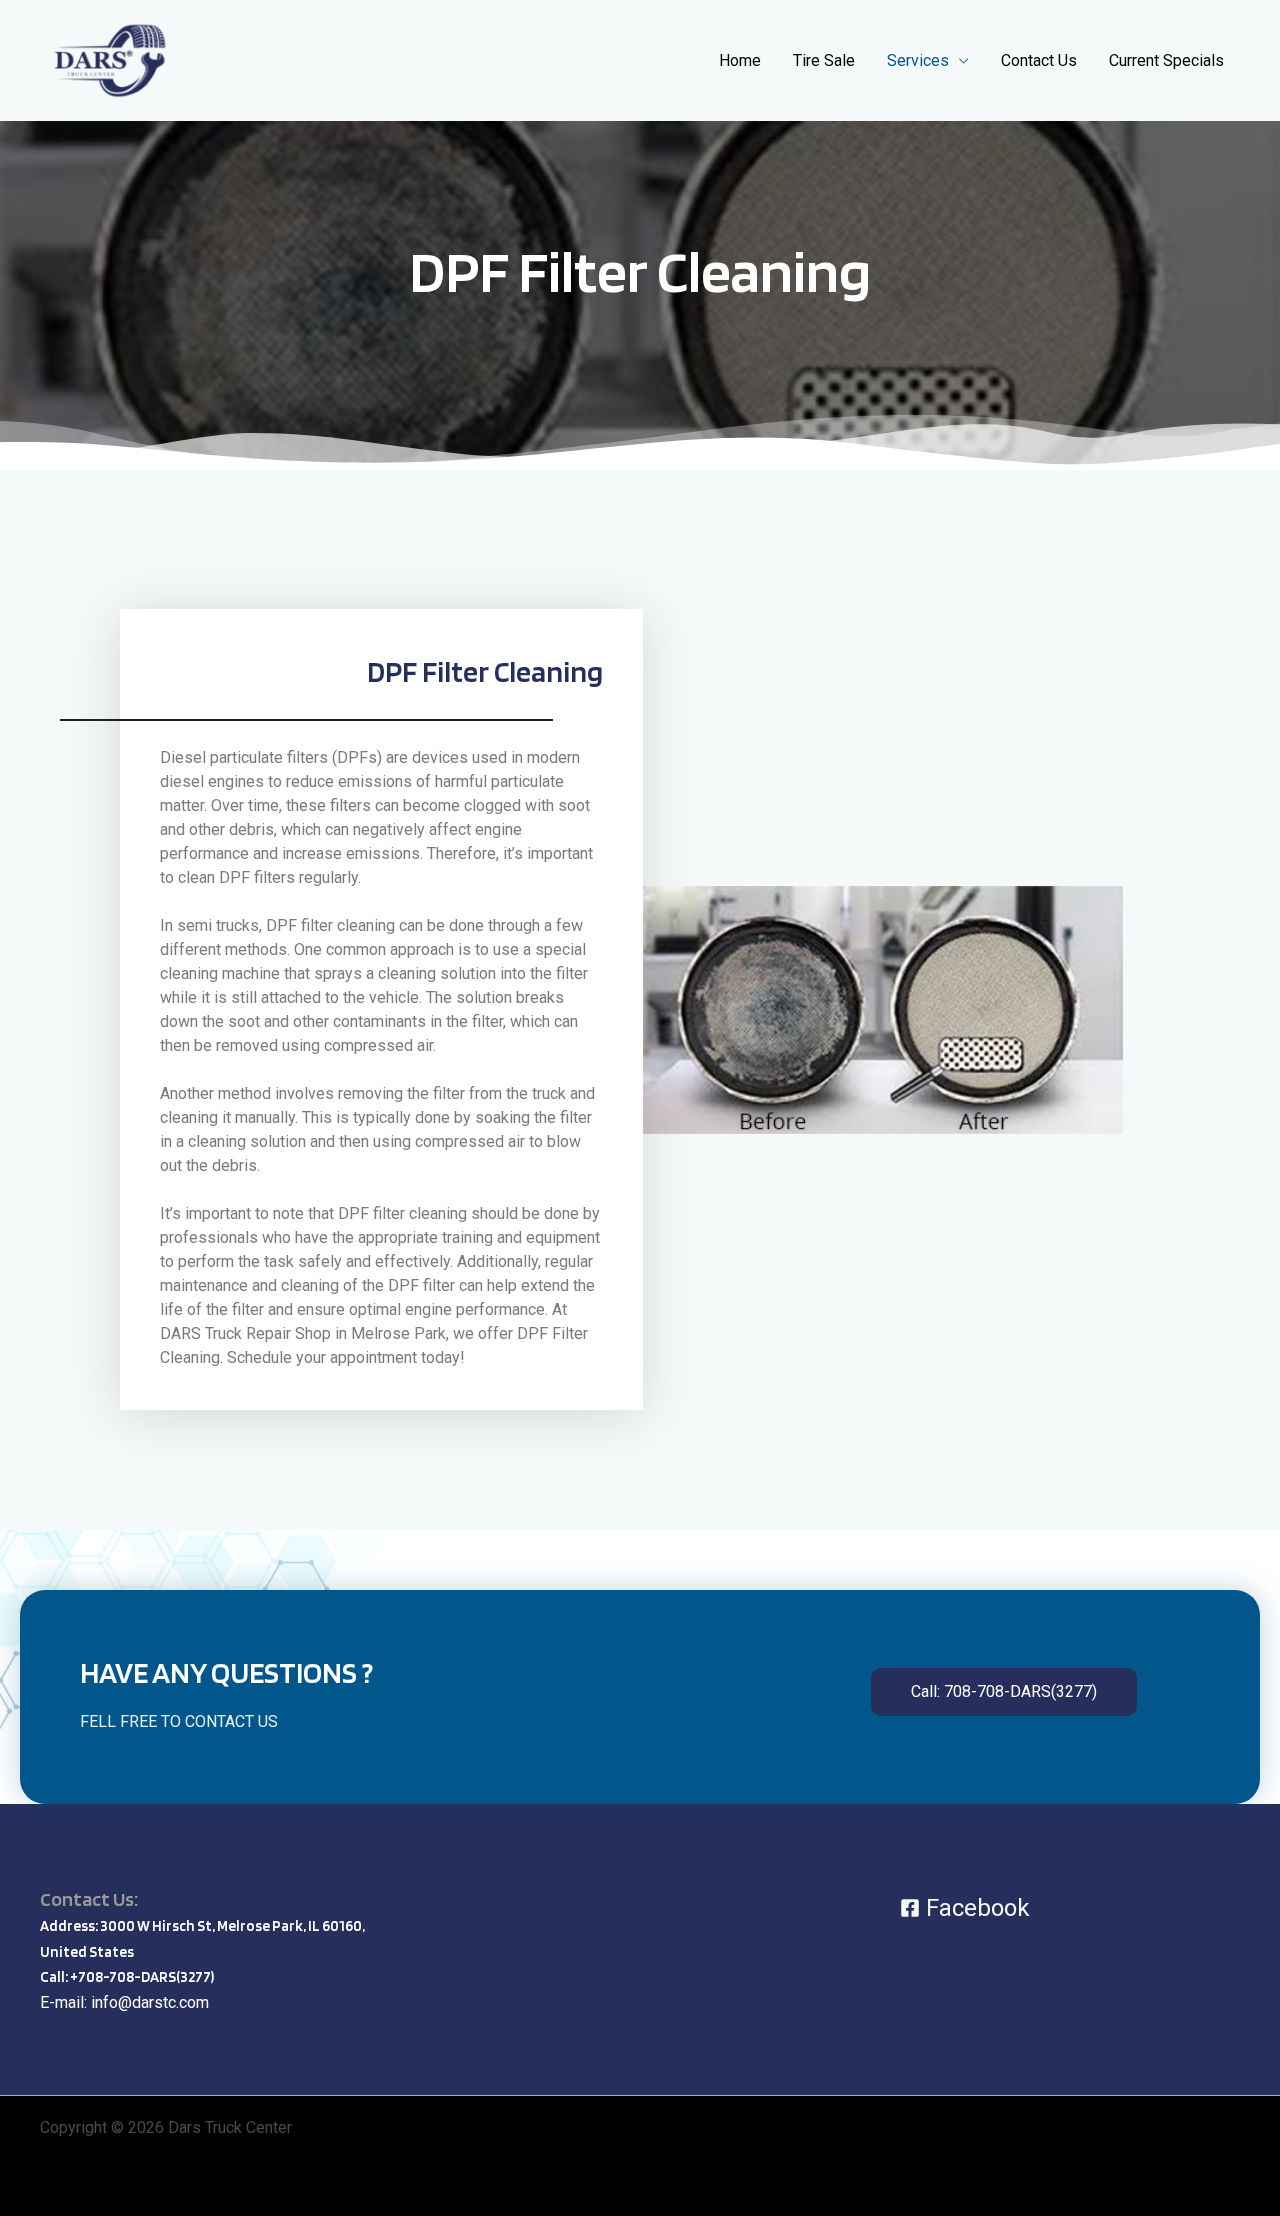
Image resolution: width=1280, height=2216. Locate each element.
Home (740, 60)
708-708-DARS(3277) (146, 1977)
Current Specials (1166, 60)
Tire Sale (824, 60)
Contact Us (1039, 60)
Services (918, 60)
